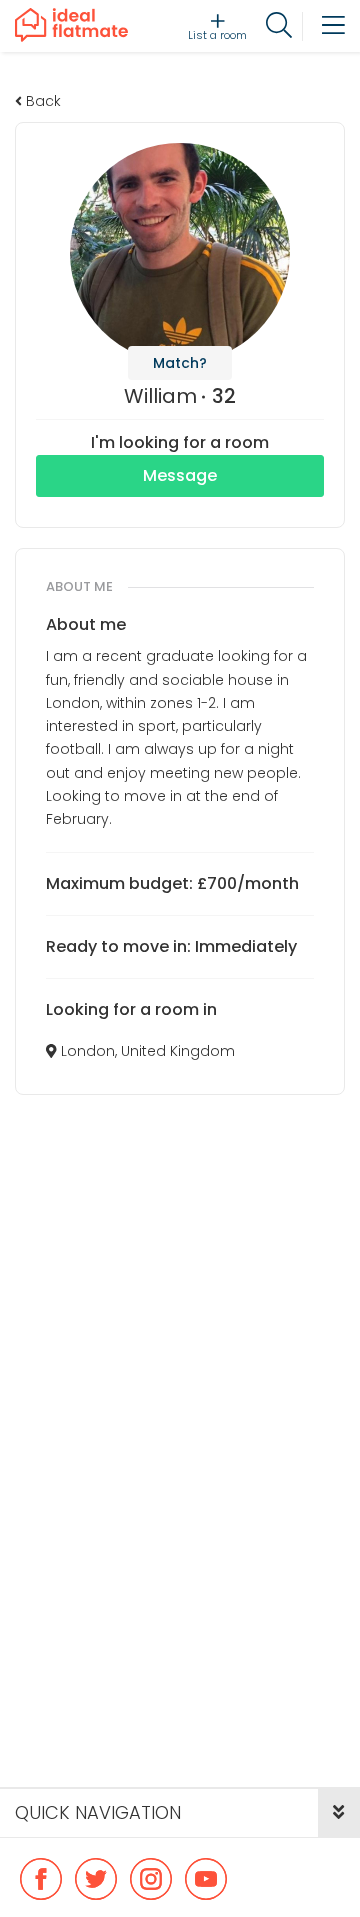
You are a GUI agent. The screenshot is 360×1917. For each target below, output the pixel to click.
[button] (339, 1813)
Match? (180, 363)
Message (180, 475)
